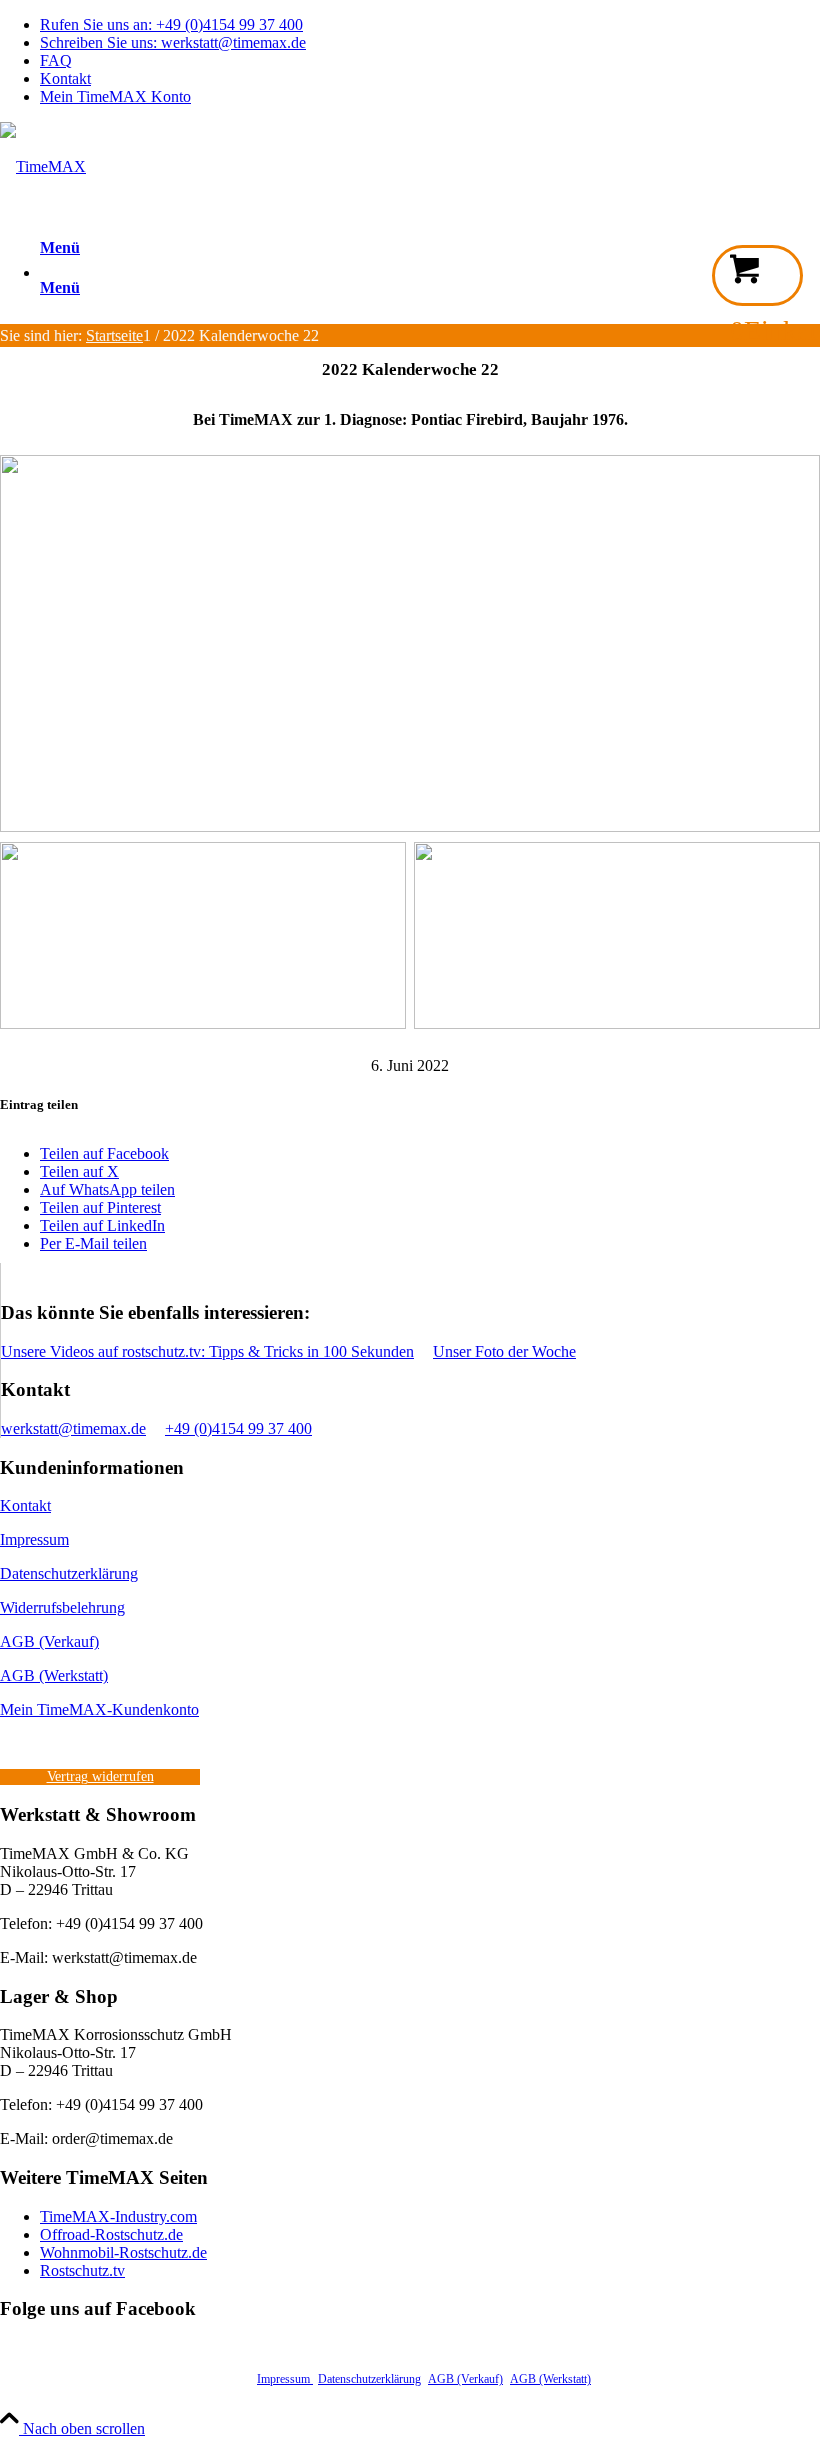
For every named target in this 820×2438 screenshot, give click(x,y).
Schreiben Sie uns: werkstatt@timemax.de (173, 42)
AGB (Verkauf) (49, 1641)
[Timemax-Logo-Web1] (43, 166)
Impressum (34, 1539)
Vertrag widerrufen (100, 1776)
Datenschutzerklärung (69, 1573)
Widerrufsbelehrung (62, 1607)
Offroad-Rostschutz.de (111, 2234)
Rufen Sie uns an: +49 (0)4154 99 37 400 (171, 24)
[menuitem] (430, 25)
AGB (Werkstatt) (54, 1675)
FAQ (56, 60)
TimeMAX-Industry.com (118, 2216)
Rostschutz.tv (82, 2270)
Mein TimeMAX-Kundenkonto (99, 1709)
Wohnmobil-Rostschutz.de (123, 2252)
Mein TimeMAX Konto (115, 96)
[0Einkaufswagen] (757, 275)
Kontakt (65, 78)
